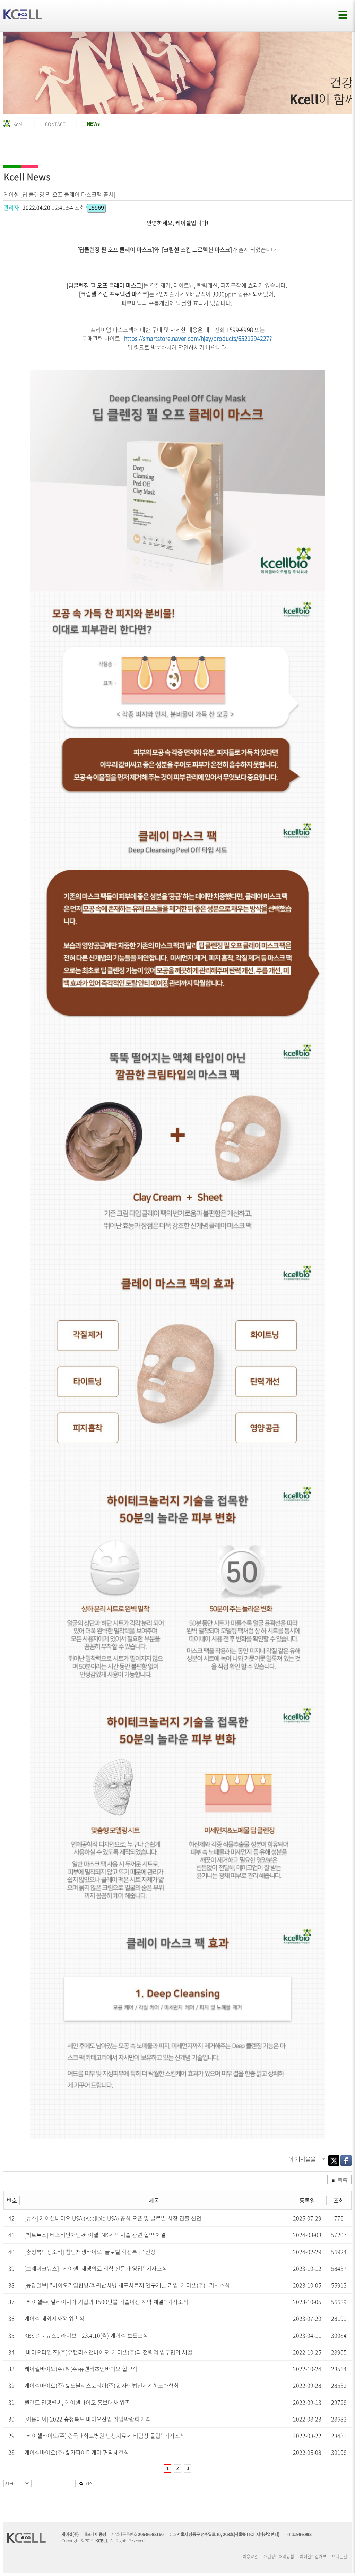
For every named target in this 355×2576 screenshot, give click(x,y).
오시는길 (339, 2557)
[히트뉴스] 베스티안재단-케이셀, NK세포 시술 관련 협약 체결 (95, 2235)
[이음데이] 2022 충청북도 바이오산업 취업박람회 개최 (88, 2419)
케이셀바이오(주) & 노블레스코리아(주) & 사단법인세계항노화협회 (102, 2385)
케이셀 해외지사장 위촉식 (54, 2318)
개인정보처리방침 (279, 2557)
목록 (343, 2180)
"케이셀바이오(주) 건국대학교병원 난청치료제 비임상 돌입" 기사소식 (105, 2436)
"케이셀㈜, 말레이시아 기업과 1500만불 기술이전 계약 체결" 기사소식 (106, 2302)
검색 (89, 2483)
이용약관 (250, 2557)
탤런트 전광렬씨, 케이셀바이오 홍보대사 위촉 (77, 2402)
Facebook (346, 2160)
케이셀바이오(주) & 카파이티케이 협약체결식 (77, 2452)
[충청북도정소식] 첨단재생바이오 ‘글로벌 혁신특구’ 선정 (90, 2252)
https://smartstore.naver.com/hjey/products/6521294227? (198, 338)
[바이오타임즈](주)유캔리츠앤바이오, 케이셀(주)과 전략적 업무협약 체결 (108, 2352)
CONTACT (55, 124)
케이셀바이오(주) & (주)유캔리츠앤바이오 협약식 (81, 2369)
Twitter (334, 2160)
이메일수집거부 (313, 2557)
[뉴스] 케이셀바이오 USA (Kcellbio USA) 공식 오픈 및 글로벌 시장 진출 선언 (113, 2218)
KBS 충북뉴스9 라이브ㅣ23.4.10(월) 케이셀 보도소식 (86, 2335)
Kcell (18, 124)
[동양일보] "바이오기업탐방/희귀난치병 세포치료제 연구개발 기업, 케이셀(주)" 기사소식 (127, 2285)
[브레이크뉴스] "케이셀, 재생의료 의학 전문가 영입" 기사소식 (96, 2268)
